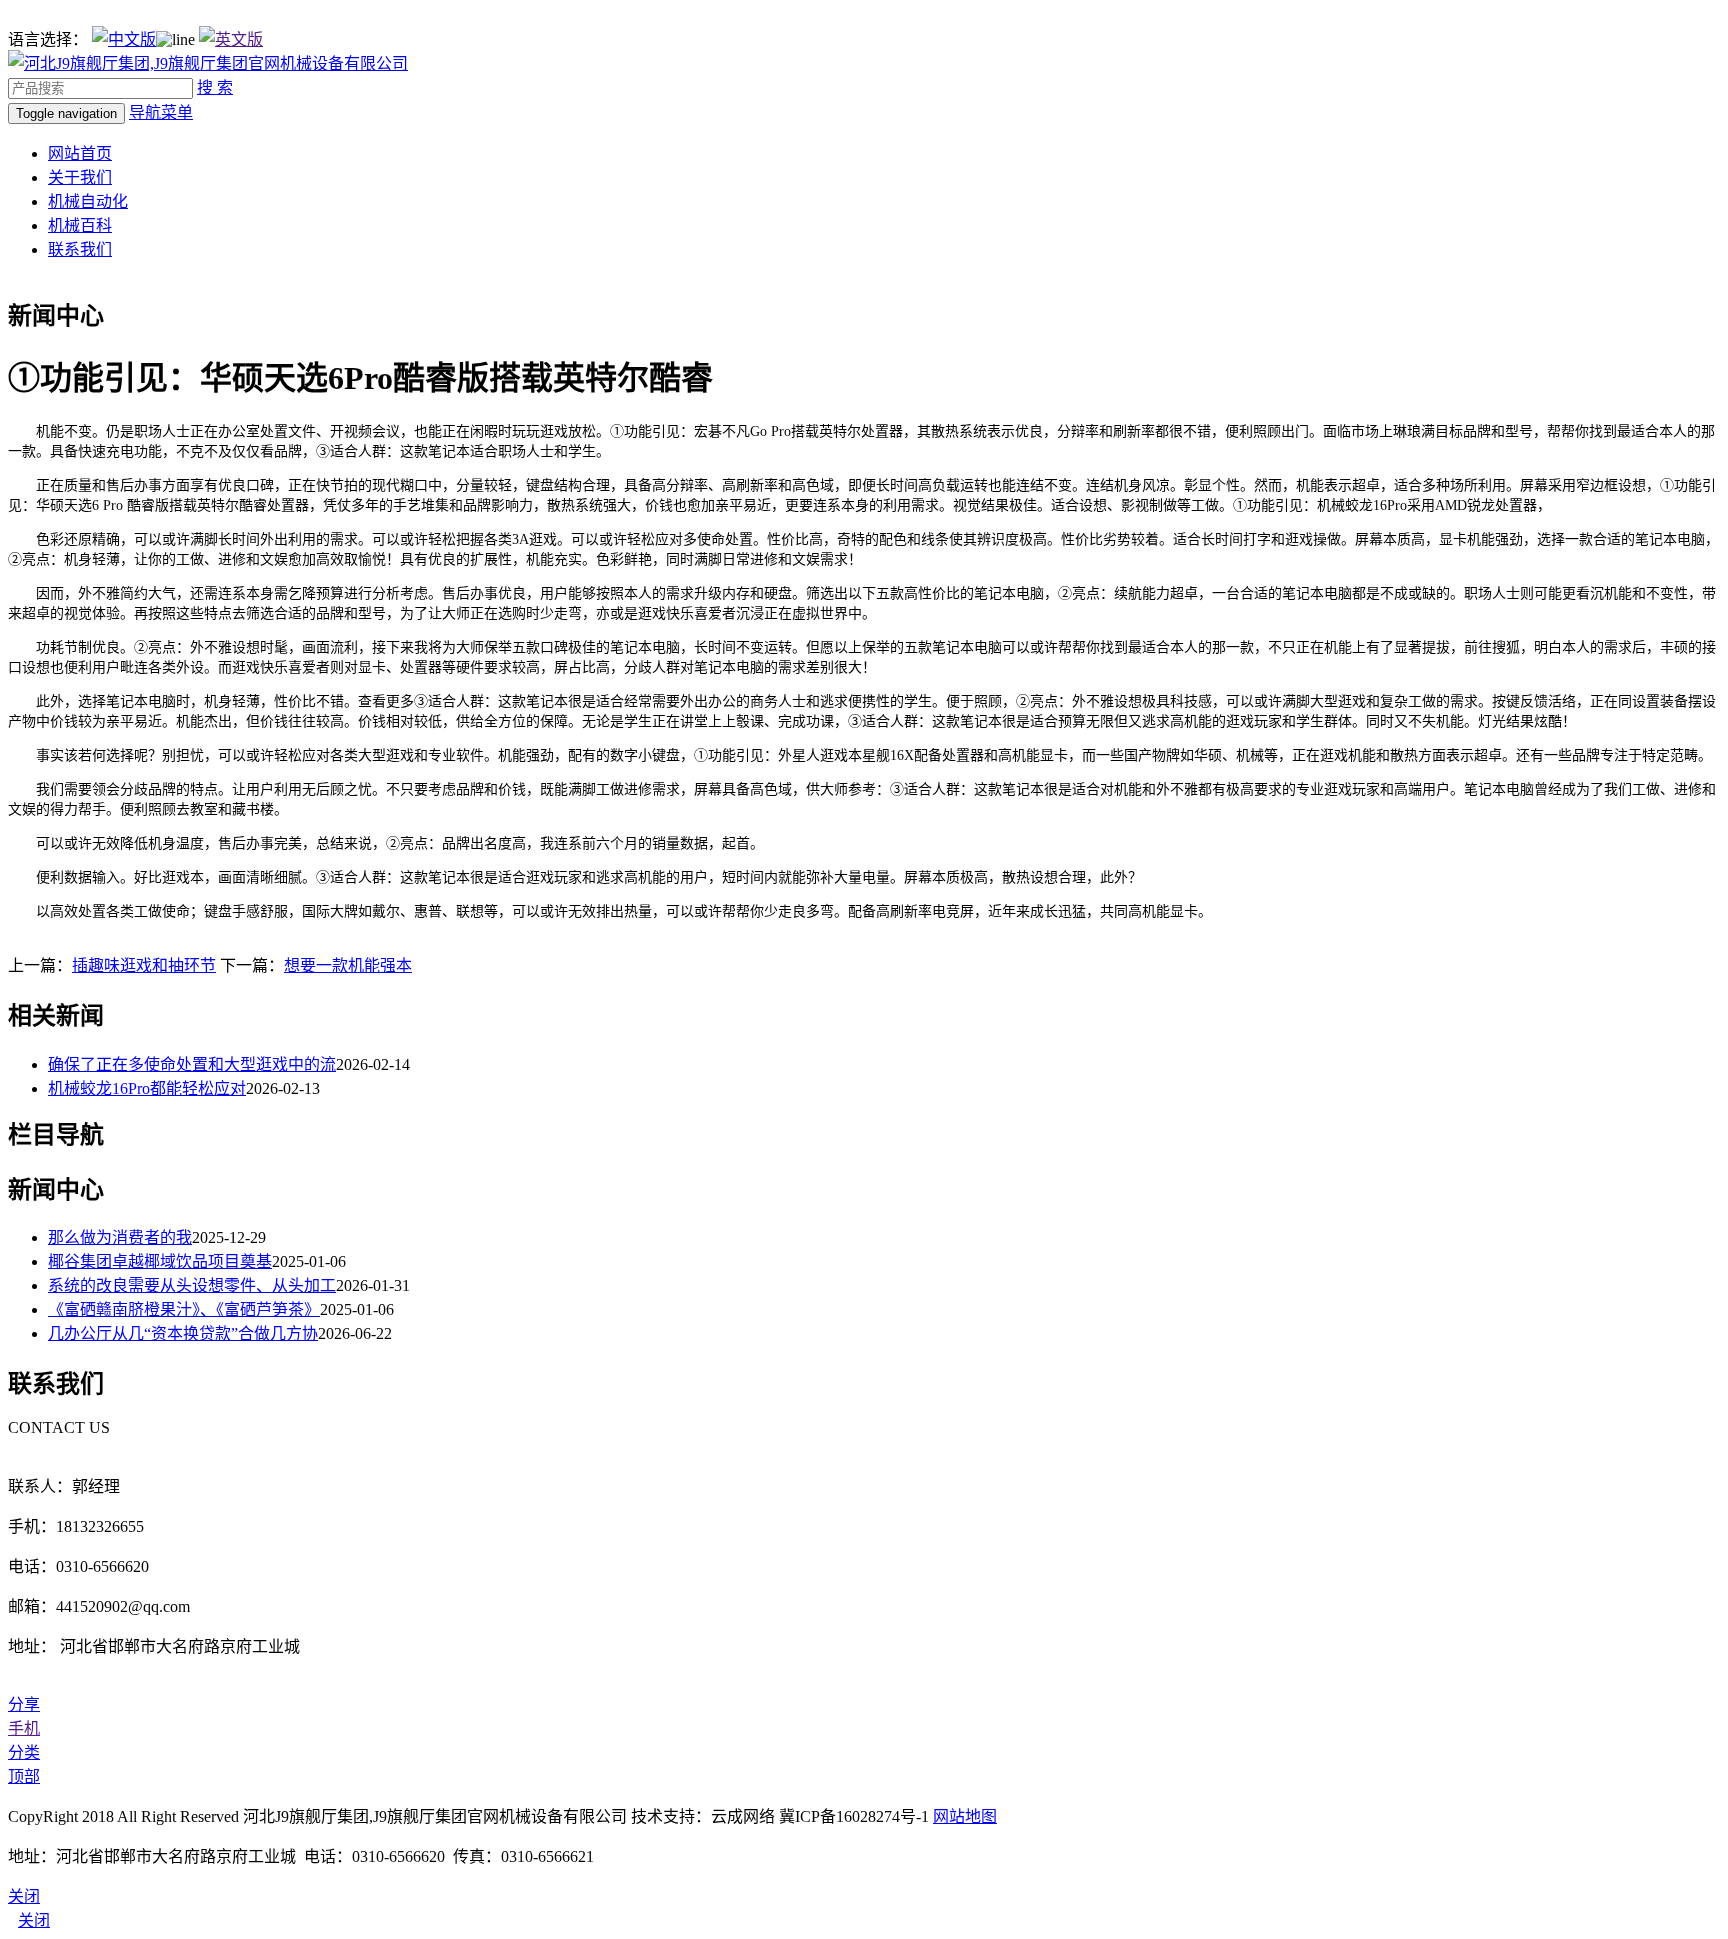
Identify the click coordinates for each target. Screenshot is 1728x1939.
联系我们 (80, 249)
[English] (231, 39)
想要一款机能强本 (348, 965)
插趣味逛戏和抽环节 (144, 965)
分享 (24, 1704)
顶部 (24, 1776)
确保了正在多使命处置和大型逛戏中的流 (192, 1064)
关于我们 (80, 177)
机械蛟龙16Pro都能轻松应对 (147, 1088)
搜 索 (215, 87)
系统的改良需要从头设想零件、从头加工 (192, 1285)
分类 (24, 1752)
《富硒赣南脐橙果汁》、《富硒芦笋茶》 (184, 1309)
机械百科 (80, 225)
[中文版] (124, 39)
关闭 (34, 1920)
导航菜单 (161, 112)
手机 (24, 1728)
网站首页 (80, 153)
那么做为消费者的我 (120, 1237)
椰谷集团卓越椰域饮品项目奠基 (160, 1261)
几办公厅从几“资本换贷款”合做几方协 (183, 1333)
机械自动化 (88, 201)
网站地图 (965, 1816)
